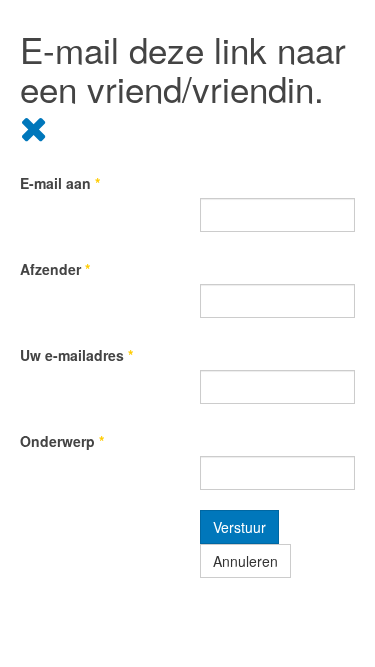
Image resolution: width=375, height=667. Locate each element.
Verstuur (239, 527)
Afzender (55, 269)
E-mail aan (60, 183)
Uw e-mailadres (76, 355)
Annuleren (245, 561)
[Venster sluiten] (34, 126)
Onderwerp (62, 441)
